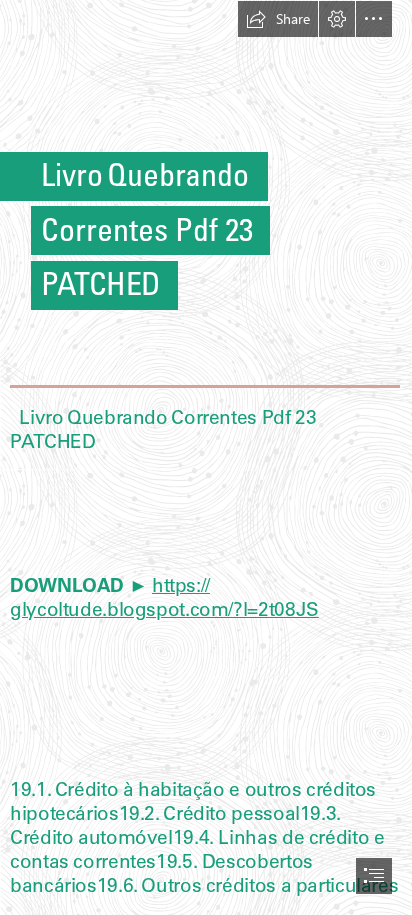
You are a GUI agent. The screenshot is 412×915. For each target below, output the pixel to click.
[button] (278, 19)
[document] (206, 457)
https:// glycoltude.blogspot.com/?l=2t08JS (164, 597)
